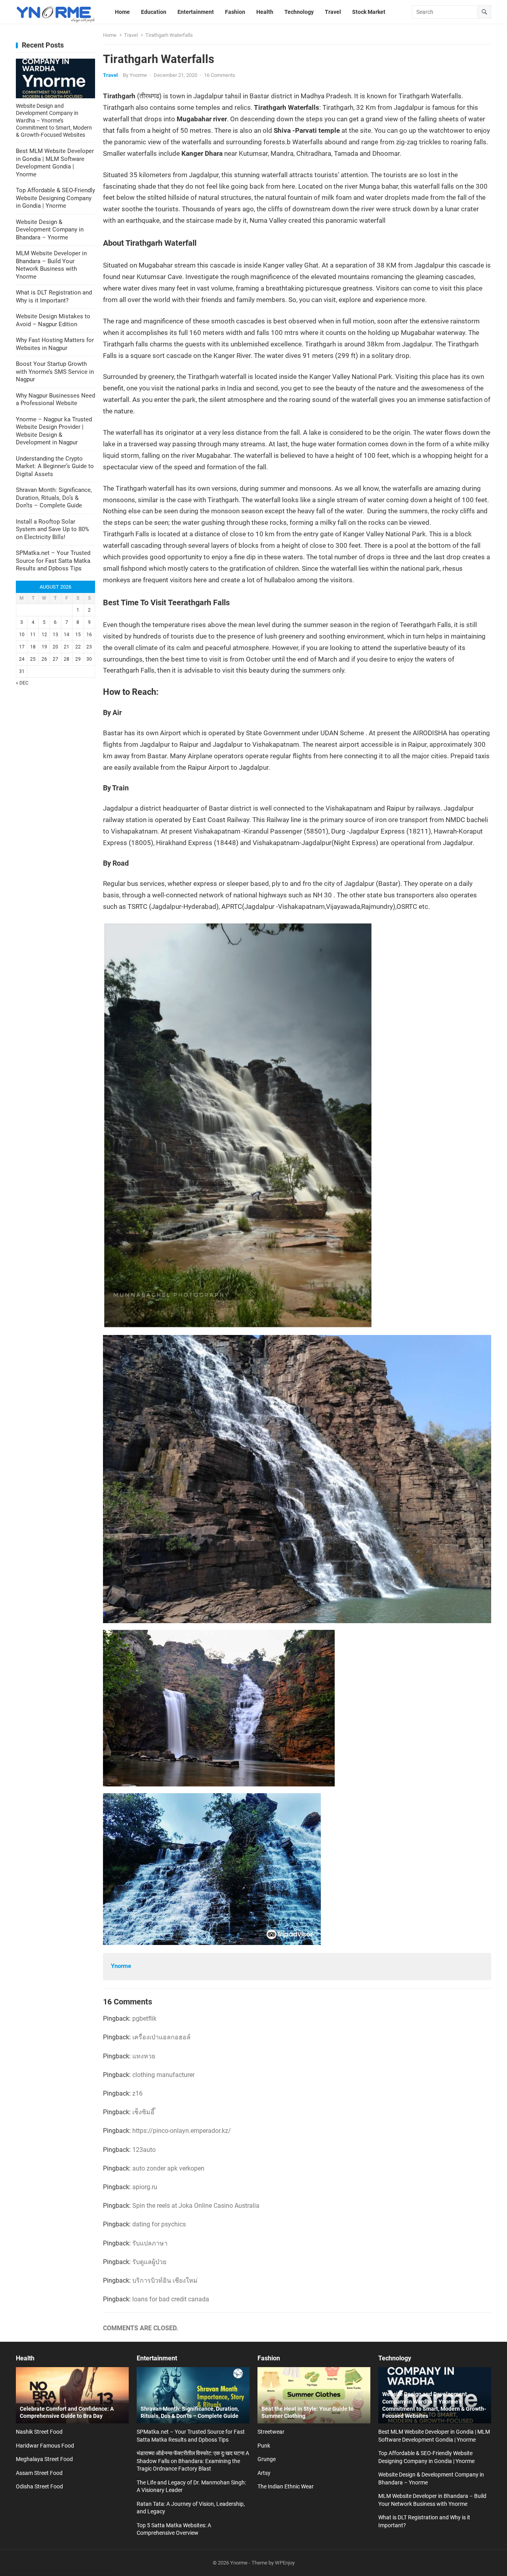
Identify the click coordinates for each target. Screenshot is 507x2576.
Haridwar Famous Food (45, 2446)
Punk (264, 2446)
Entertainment (157, 2358)
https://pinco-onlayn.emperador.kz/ (182, 2131)
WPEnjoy (285, 2563)
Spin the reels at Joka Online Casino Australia (196, 2206)
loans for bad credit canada (171, 2299)
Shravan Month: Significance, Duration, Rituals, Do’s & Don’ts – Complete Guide (54, 498)
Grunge (267, 2459)
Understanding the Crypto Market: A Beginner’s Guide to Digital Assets (55, 466)
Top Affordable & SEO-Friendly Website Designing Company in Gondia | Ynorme (55, 198)
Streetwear (271, 2432)
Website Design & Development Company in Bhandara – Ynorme (50, 230)
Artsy (264, 2473)
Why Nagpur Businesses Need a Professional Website (55, 400)
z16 (137, 2093)
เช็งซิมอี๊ (143, 2112)
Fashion (269, 2358)
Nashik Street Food (39, 2432)
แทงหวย (144, 2056)
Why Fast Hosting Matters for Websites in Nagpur (55, 344)
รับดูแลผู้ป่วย (149, 2262)
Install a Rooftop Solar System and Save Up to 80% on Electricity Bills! (52, 529)
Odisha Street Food (39, 2486)
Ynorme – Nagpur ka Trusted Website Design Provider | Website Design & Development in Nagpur (54, 431)
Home (110, 35)
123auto (144, 2150)
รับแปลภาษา (150, 2243)
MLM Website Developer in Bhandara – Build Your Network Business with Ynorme (51, 265)
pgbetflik (144, 2019)
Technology (395, 2358)
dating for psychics (159, 2224)
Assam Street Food (39, 2473)
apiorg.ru (145, 2187)
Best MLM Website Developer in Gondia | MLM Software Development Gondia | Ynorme (55, 163)
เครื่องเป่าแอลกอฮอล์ (161, 2037)
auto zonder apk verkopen (168, 2168)
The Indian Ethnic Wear (286, 2486)
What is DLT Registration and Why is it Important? (54, 296)
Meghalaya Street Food (44, 2459)
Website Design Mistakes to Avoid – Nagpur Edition (53, 320)
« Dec (22, 683)
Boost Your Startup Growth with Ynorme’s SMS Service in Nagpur (55, 372)
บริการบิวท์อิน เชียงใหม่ (165, 2281)
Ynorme (138, 75)
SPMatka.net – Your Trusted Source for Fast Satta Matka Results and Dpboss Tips (53, 561)
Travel (131, 35)
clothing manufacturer (163, 2075)
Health (25, 2358)
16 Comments (220, 75)
